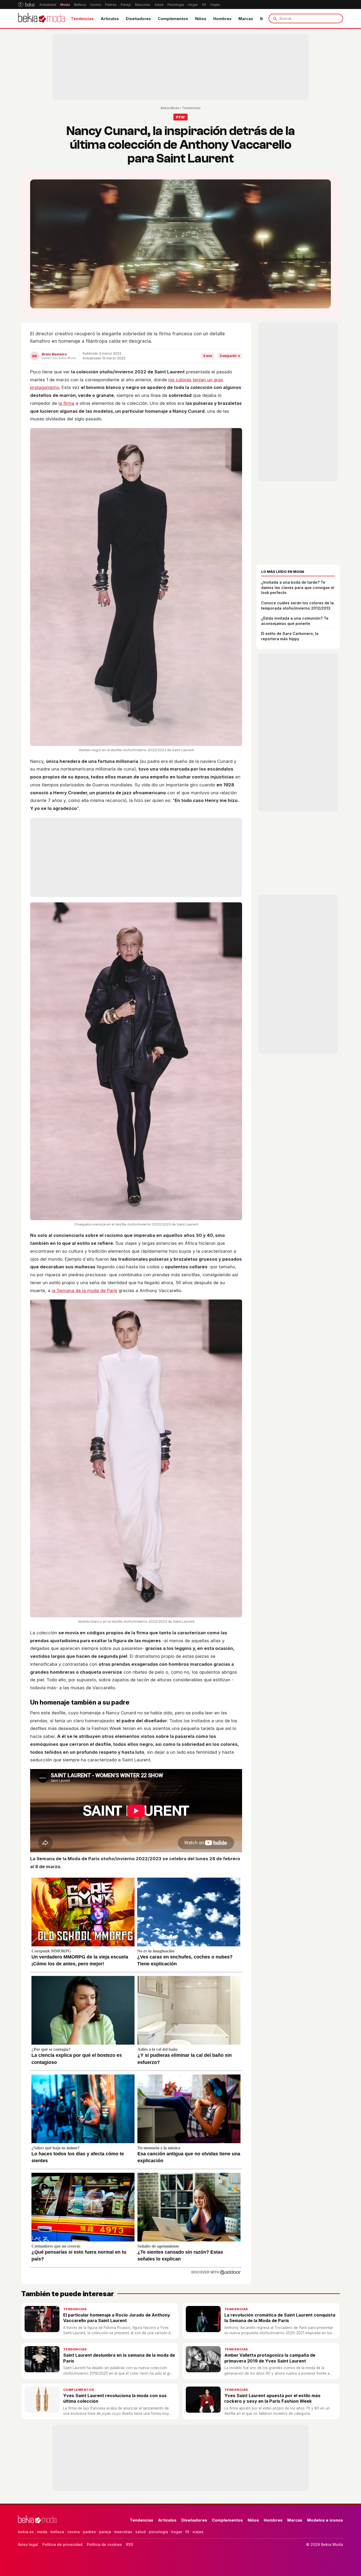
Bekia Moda (170, 108)
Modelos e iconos (325, 2520)
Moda (65, 5)
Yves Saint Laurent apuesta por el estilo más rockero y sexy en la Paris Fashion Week (272, 2398)
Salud (159, 5)
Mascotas (143, 5)
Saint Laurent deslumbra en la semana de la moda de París (119, 2358)
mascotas (123, 2532)
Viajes (215, 5)
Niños (201, 19)
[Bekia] (26, 4)
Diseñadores (138, 19)
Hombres (222, 19)
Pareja (126, 5)
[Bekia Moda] (41, 18)
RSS (130, 2544)
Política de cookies (104, 2544)
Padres (111, 5)
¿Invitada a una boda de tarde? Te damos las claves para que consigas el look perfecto (298, 587)
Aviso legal (28, 2544)
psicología (158, 2532)
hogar (177, 2532)
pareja (105, 2532)
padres (89, 2532)
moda (42, 2532)
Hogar (193, 5)
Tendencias (82, 19)
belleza (57, 2532)
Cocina (96, 5)
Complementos (173, 19)
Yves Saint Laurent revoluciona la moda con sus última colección (115, 2398)
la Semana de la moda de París (85, 1291)
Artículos (110, 19)
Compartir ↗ (230, 356)
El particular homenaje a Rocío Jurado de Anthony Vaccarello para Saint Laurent (117, 2318)
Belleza (80, 5)
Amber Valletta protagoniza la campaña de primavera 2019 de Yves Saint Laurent (270, 2358)
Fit (204, 5)
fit (187, 2532)
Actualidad (48, 5)
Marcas (246, 19)
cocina (74, 2532)
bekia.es (26, 2532)
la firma (66, 403)
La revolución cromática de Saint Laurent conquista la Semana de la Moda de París (280, 2318)
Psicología (176, 5)
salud (140, 2532)
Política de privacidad (62, 2544)
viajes (198, 2532)
